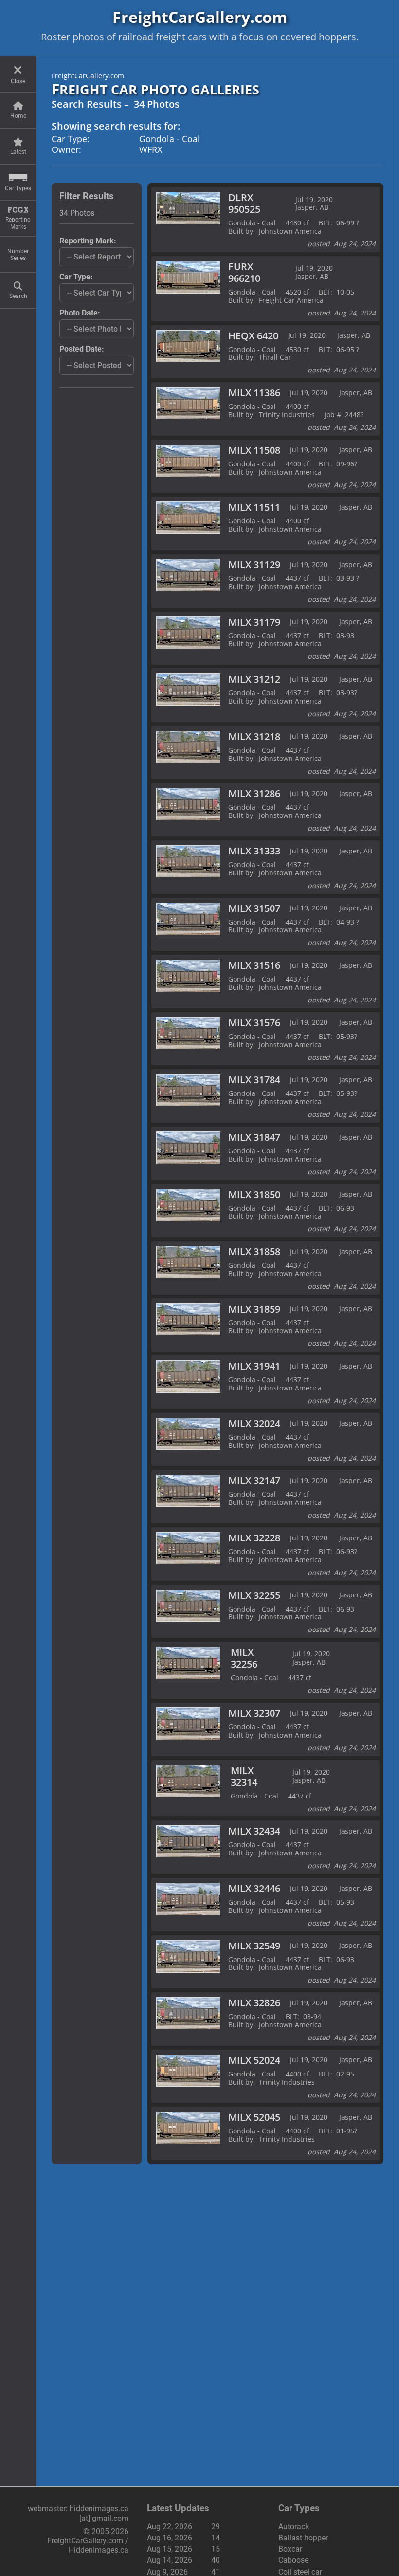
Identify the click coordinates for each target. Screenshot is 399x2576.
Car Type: (76, 277)
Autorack (294, 2527)
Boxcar (290, 2549)
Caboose (293, 2560)
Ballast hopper (303, 2538)
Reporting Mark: (88, 241)
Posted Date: (82, 349)
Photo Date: (80, 313)
